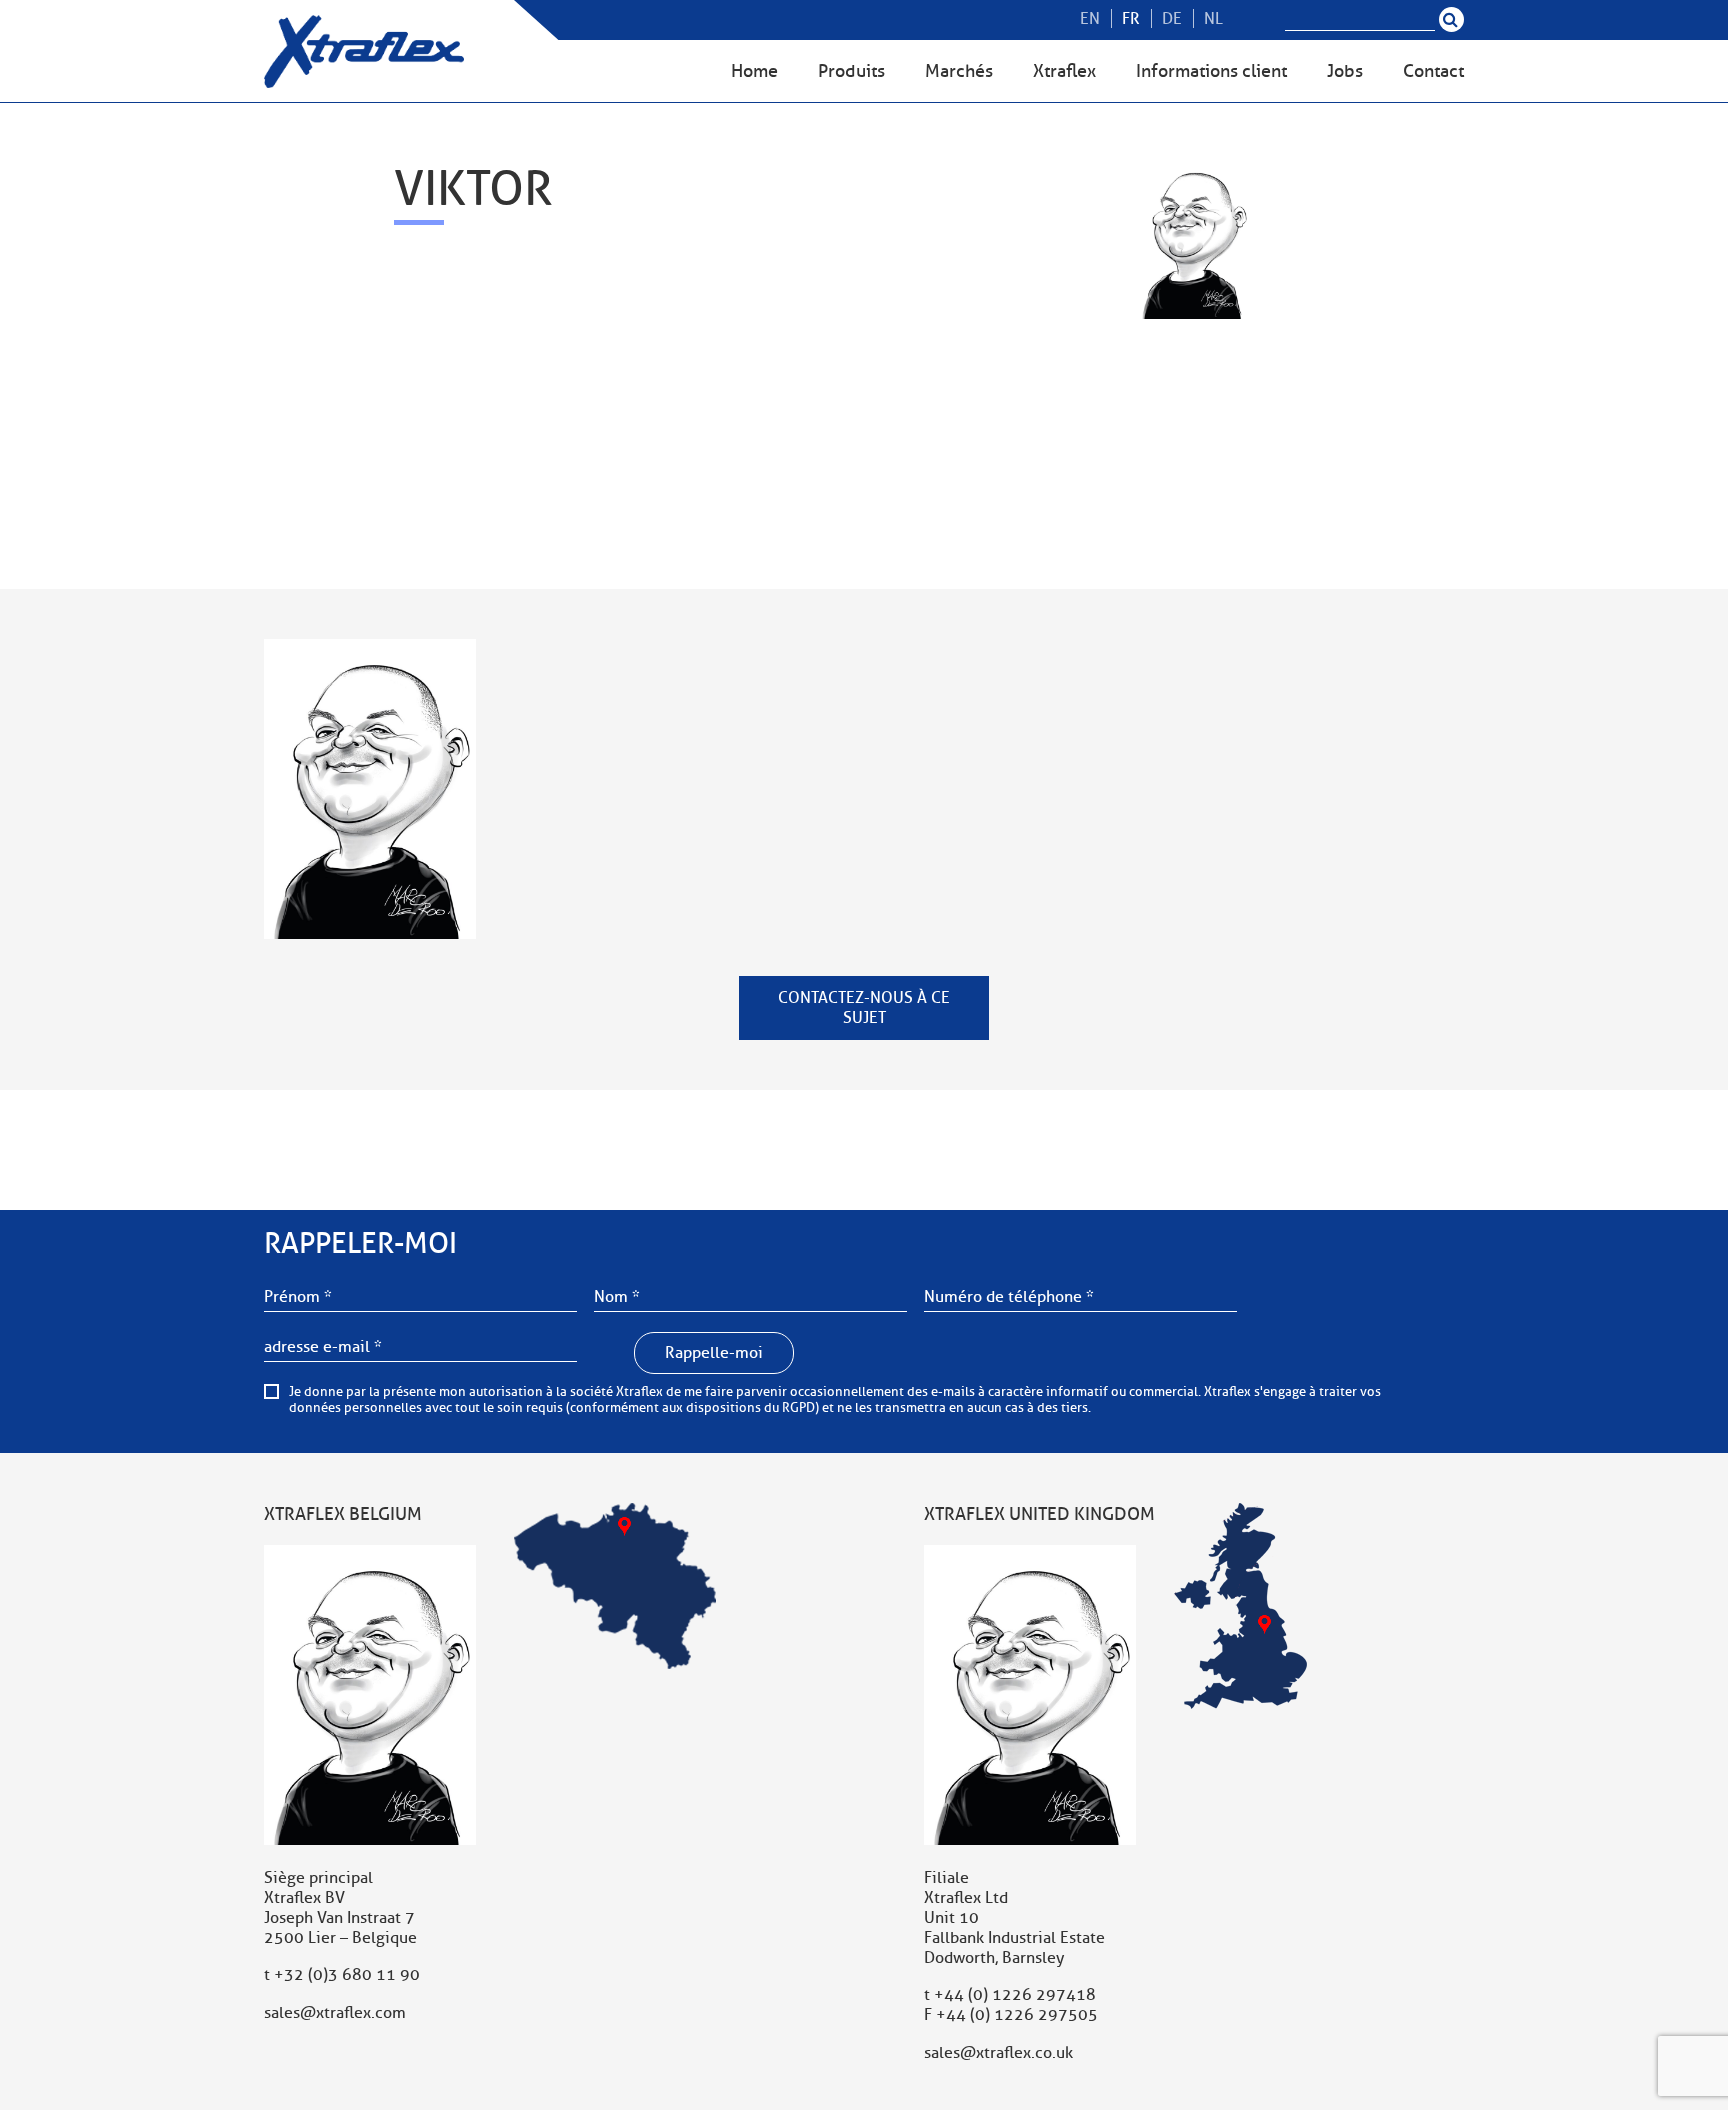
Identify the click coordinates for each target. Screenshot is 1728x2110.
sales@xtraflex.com (335, 2013)
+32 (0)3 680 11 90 (347, 1975)
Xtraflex (1064, 71)
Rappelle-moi (714, 1353)
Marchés (959, 71)
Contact (1433, 71)
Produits (851, 71)
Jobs (1345, 71)
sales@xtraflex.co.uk (998, 2053)
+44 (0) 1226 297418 (1015, 1995)
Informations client (1211, 71)
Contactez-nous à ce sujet (864, 1008)
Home (754, 71)
